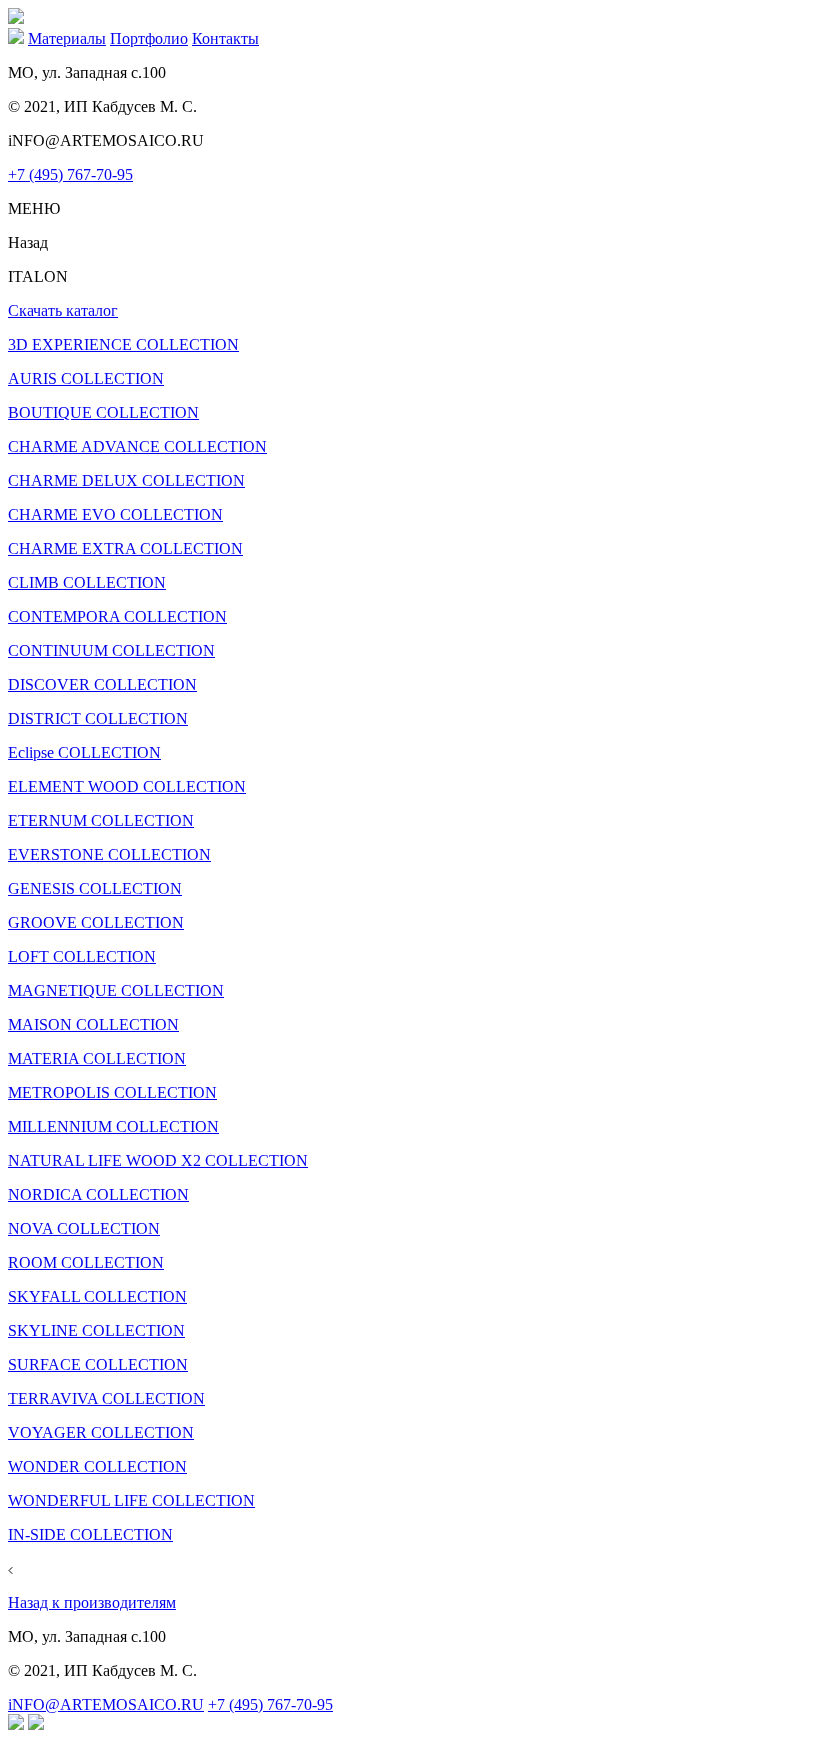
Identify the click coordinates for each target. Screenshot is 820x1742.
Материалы (67, 38)
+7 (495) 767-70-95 (70, 174)
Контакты (225, 38)
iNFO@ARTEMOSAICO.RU (106, 1704)
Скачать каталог (63, 310)
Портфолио (149, 38)
